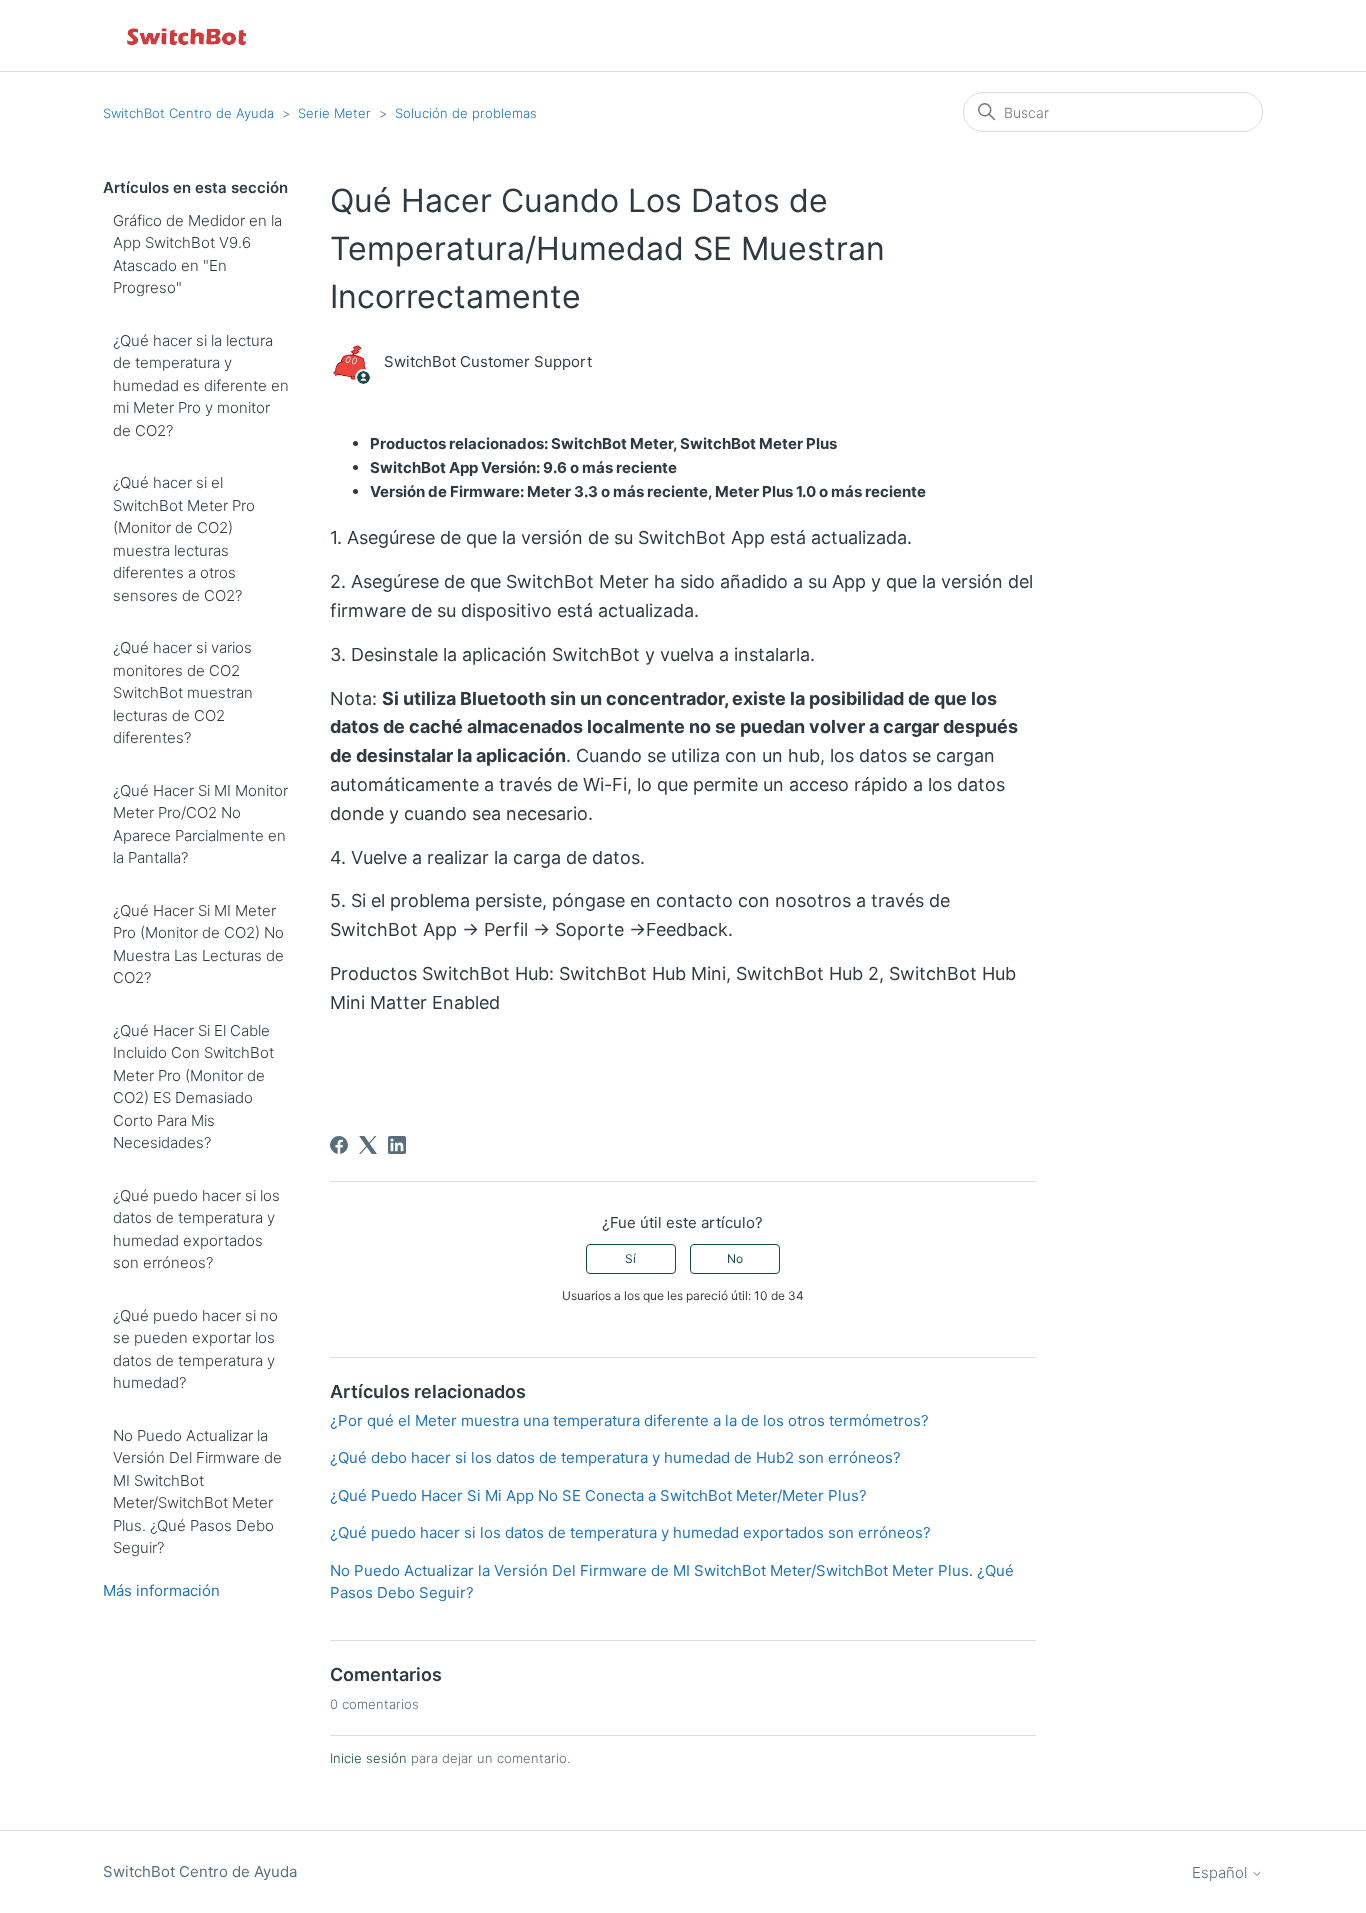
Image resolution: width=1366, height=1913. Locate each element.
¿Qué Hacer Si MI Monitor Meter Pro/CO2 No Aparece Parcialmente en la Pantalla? (200, 824)
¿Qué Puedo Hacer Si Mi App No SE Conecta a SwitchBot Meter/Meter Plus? (598, 1495)
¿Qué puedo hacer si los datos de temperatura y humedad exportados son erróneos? (196, 1229)
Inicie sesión (368, 1758)
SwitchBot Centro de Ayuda (188, 113)
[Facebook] (339, 1145)
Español (1221, 1872)
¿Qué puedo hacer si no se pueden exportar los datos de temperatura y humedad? (195, 1349)
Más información (161, 1590)
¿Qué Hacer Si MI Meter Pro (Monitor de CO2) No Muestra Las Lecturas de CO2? (198, 944)
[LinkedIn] (397, 1145)
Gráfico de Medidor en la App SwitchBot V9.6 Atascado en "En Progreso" (197, 254)
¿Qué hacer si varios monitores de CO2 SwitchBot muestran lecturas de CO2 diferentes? (183, 692)
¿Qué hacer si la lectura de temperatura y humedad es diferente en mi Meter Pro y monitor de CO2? (201, 385)
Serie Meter (334, 113)
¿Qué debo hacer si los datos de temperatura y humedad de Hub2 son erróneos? (615, 1457)
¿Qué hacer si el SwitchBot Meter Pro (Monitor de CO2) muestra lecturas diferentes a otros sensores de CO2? (184, 539)
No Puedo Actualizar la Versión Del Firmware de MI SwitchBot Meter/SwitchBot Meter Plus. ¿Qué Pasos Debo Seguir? (197, 1492)
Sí (630, 1258)
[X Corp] (368, 1145)
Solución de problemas (466, 113)
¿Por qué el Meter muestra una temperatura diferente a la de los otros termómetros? (629, 1420)
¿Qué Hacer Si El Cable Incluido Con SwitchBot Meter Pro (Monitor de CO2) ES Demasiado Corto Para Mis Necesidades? (193, 1087)
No (735, 1258)
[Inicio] (188, 35)
